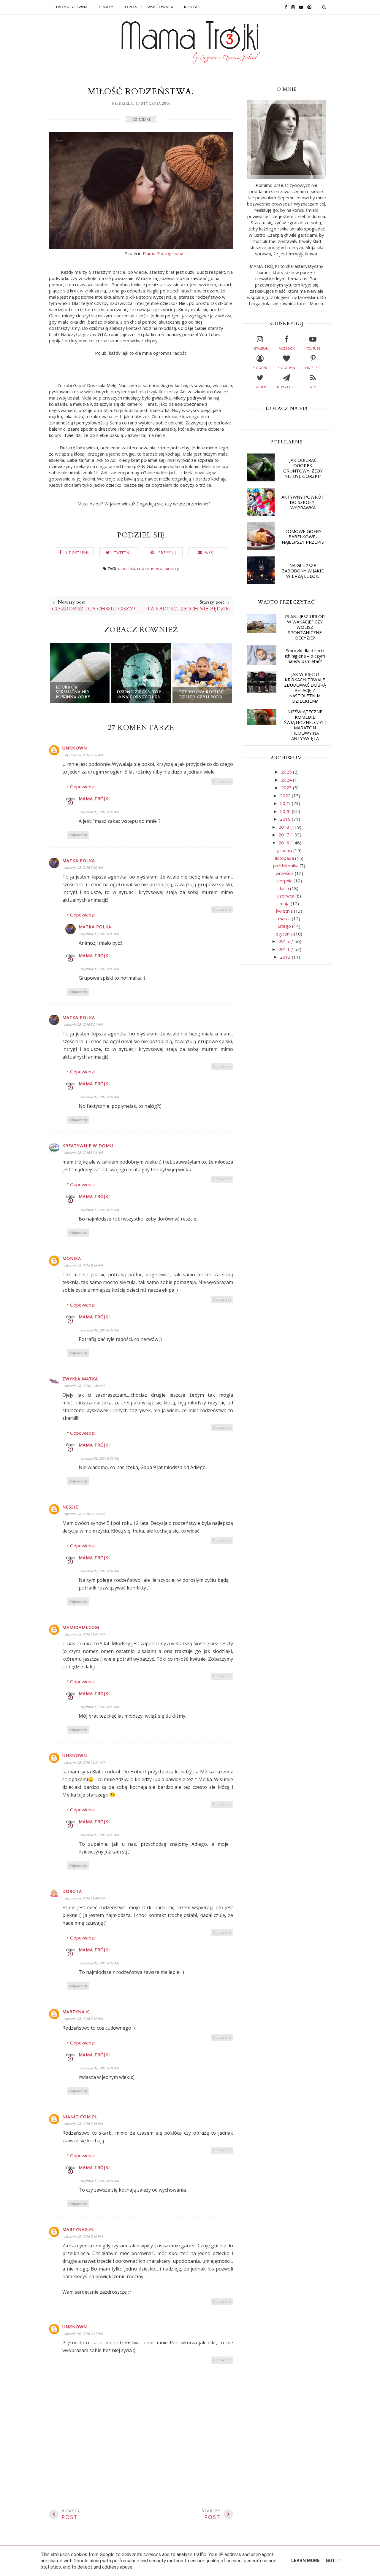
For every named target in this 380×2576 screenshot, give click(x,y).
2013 (286, 957)
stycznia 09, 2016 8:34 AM (100, 1097)
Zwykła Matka (80, 1379)
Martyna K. (76, 2012)
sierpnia (285, 881)
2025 (287, 772)
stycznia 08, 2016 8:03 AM (100, 969)
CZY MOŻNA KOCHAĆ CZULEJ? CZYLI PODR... (202, 694)
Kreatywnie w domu (88, 1146)
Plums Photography (163, 253)
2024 (287, 780)
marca (285, 919)
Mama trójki (94, 799)
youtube (313, 349)
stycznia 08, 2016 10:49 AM (84, 1386)
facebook (286, 349)
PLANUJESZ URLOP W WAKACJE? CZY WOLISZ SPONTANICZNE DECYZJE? (305, 627)
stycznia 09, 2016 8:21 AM (100, 2068)
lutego (285, 926)
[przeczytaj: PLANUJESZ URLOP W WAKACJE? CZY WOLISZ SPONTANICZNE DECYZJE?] (262, 631)
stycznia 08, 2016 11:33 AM (84, 1514)
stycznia (285, 934)
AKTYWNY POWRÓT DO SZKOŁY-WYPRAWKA (303, 502)
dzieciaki (141, 119)
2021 (286, 803)
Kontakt (193, 7)
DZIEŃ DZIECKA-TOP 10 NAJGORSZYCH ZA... (140, 694)
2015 (284, 941)
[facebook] (284, 7)
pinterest (313, 368)
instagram (260, 349)
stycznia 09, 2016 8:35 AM (100, 1210)
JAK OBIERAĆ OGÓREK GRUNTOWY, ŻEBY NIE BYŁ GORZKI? (303, 468)
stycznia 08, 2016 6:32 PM (83, 2019)
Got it (333, 2561)
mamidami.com (81, 1627)
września (285, 873)
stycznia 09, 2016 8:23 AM (100, 1707)
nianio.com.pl (80, 2117)
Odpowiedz (222, 781)
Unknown (75, 748)
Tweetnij (123, 553)
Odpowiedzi (82, 787)
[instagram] (292, 7)
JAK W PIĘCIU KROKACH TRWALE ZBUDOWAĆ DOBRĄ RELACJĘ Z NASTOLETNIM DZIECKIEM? (305, 688)
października (286, 865)
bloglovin (286, 368)
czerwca (286, 896)
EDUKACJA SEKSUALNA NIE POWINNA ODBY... (75, 692)
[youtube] (300, 7)
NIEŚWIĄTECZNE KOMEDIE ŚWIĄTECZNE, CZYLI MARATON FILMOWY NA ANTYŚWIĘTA (305, 725)
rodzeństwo (150, 568)
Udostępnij (78, 553)
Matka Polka (79, 861)
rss (313, 387)
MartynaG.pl (79, 2229)
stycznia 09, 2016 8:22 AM (100, 1963)
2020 (286, 811)
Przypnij (167, 553)
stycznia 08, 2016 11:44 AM (84, 1898)
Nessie (70, 1507)
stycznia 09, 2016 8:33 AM (100, 1330)
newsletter (286, 387)
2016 (284, 843)
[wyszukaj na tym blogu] (324, 7)
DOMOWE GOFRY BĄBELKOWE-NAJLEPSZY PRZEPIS (303, 537)
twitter (260, 387)
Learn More (305, 2561)
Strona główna (71, 7)
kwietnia (285, 911)
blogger (260, 368)
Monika (72, 1258)
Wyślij (212, 553)
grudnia (285, 850)
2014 (284, 949)
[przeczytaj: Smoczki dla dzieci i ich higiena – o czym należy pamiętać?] (262, 664)
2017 (284, 835)
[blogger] (308, 7)
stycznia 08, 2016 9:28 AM (83, 1265)
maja (285, 903)
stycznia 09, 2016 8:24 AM (100, 1571)
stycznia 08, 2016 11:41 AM (84, 1634)
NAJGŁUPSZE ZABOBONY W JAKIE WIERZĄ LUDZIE (303, 571)
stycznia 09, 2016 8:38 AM (100, 812)
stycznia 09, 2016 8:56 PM (83, 2236)
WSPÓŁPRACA (161, 7)
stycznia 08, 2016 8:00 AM (83, 867)
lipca (285, 888)
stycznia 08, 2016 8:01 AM (83, 1024)
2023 (287, 787)
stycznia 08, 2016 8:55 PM (83, 2124)
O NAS (131, 7)
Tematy (106, 7)
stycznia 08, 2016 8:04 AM (83, 1152)
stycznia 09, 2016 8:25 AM (100, 1458)
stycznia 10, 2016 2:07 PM (83, 2334)
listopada (285, 858)
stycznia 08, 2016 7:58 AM (83, 755)
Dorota (72, 1891)
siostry (172, 568)
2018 (284, 827)
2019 (286, 819)
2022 (286, 795)
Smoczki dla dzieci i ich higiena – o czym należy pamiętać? (305, 656)
